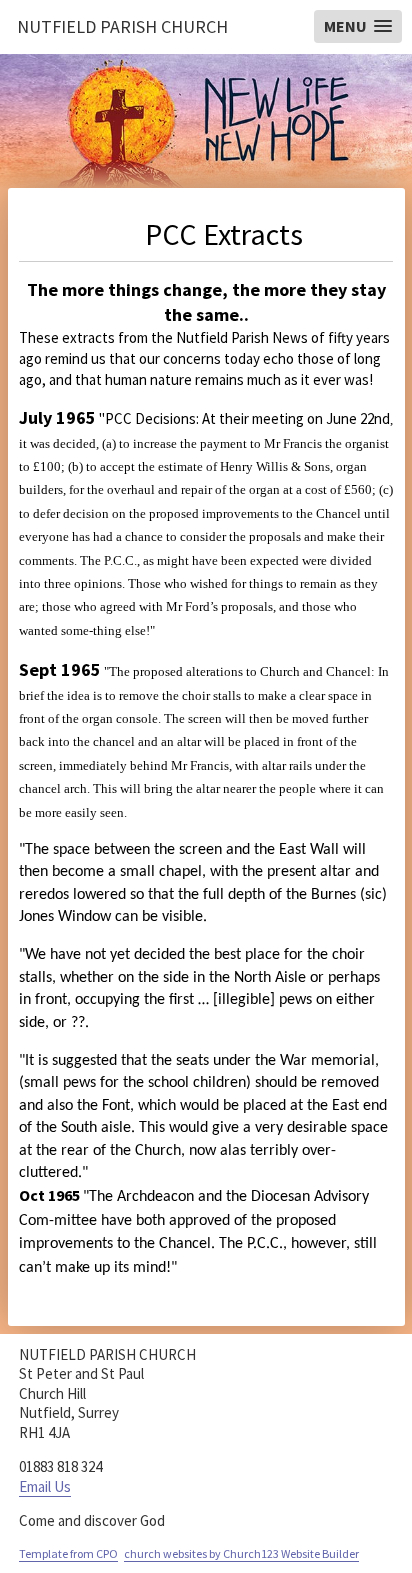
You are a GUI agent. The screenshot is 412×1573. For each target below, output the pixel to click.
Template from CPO (68, 1553)
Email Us (45, 1486)
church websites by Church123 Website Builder (241, 1553)
